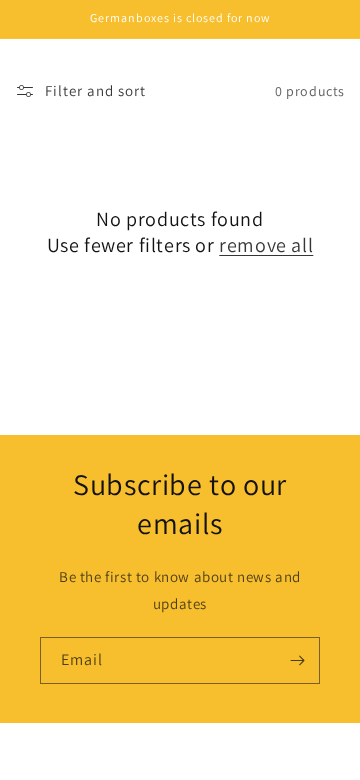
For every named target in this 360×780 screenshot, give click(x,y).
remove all (266, 245)
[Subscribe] (297, 660)
